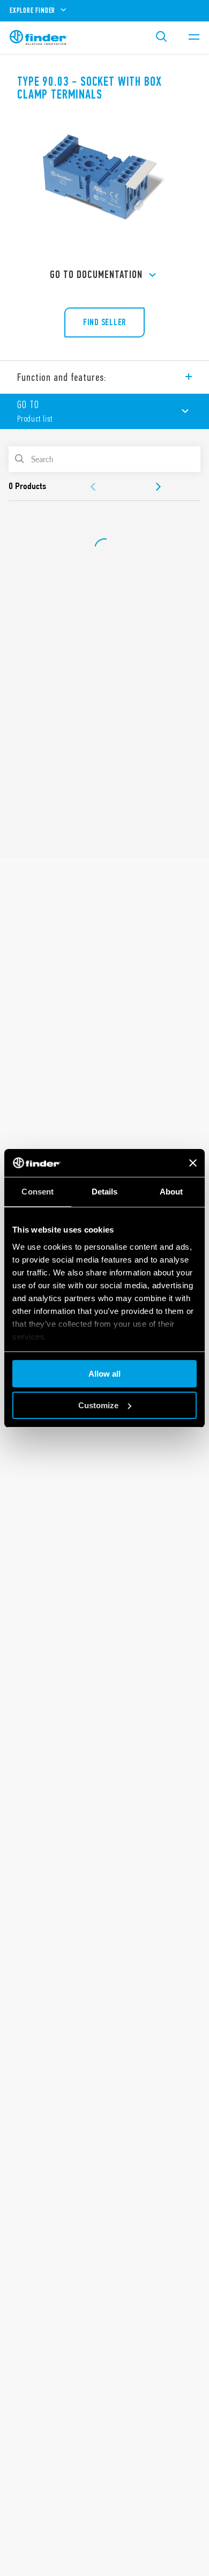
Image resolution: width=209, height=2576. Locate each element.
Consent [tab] (38, 1192)
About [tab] (171, 1192)
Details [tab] (105, 1192)
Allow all (104, 1374)
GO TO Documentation (96, 275)
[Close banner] (193, 1163)
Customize (98, 1405)
